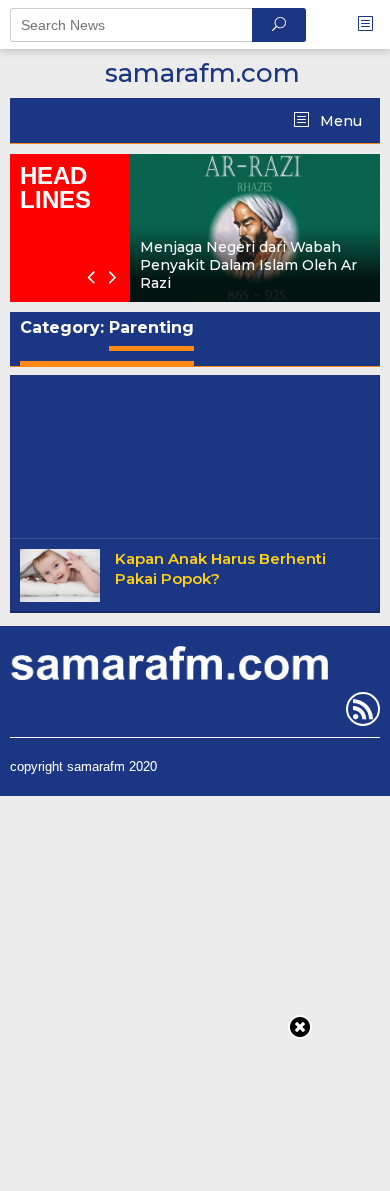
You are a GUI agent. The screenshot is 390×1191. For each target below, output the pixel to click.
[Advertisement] (195, 452)
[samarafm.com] (169, 662)
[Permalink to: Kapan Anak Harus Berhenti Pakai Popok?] (60, 575)
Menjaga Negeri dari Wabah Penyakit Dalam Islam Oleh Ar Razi (248, 265)
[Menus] (372, 24)
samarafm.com (202, 73)
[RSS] (360, 713)
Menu (339, 121)
